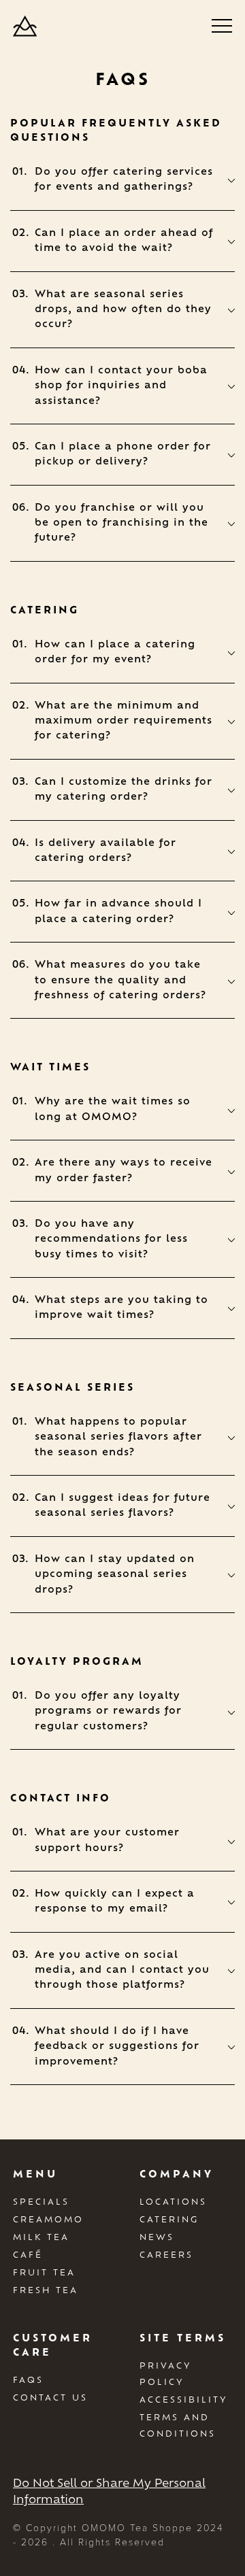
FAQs (28, 2379)
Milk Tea (41, 2237)
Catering (169, 2219)
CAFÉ (28, 2254)
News (157, 2237)
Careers (166, 2254)
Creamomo (48, 2219)
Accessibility (184, 2399)
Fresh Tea (46, 2290)
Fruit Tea (44, 2272)
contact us (50, 2397)
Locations (173, 2201)
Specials (41, 2201)
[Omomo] (25, 26)
